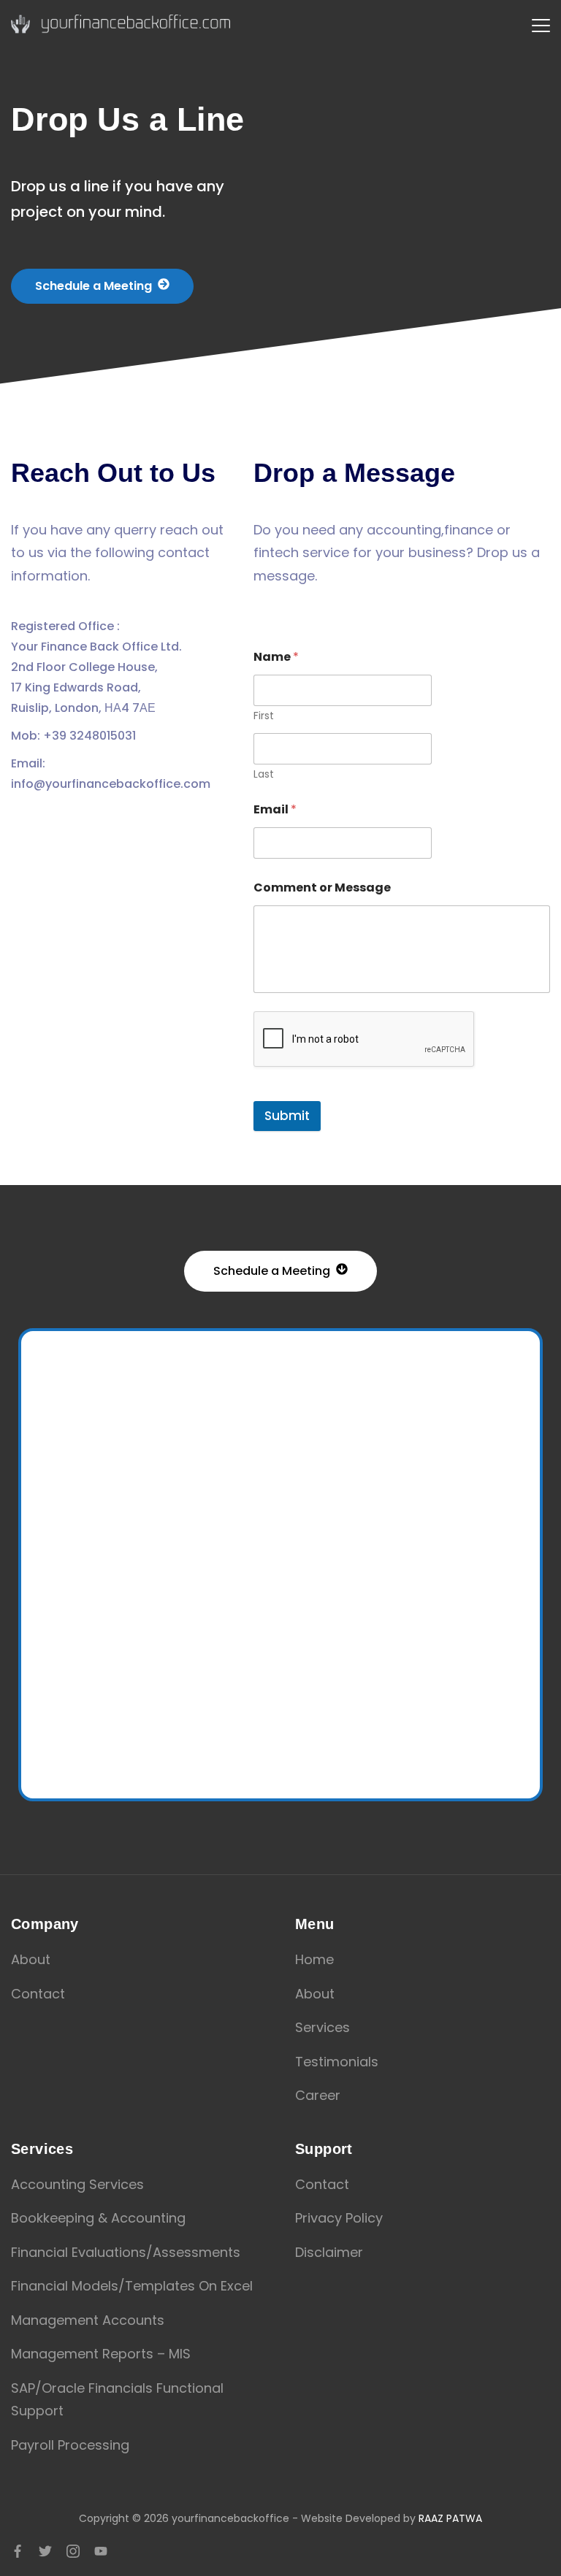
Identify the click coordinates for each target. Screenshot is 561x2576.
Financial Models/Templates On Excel (132, 2286)
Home (314, 1959)
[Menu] (541, 26)
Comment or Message (322, 888)
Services (323, 2027)
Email (275, 809)
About (31, 1959)
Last (264, 774)
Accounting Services (77, 2184)
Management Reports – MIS (101, 2354)
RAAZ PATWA (450, 2518)
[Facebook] (18, 2551)
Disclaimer (329, 2252)
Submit (287, 1116)
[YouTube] (101, 2551)
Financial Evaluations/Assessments (126, 2252)
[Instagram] (73, 2551)
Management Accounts (88, 2320)
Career (318, 2095)
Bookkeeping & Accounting (98, 2218)
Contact (38, 1994)
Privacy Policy (339, 2218)
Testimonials (337, 2062)
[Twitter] (45, 2551)
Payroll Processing (70, 2445)
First (264, 716)
